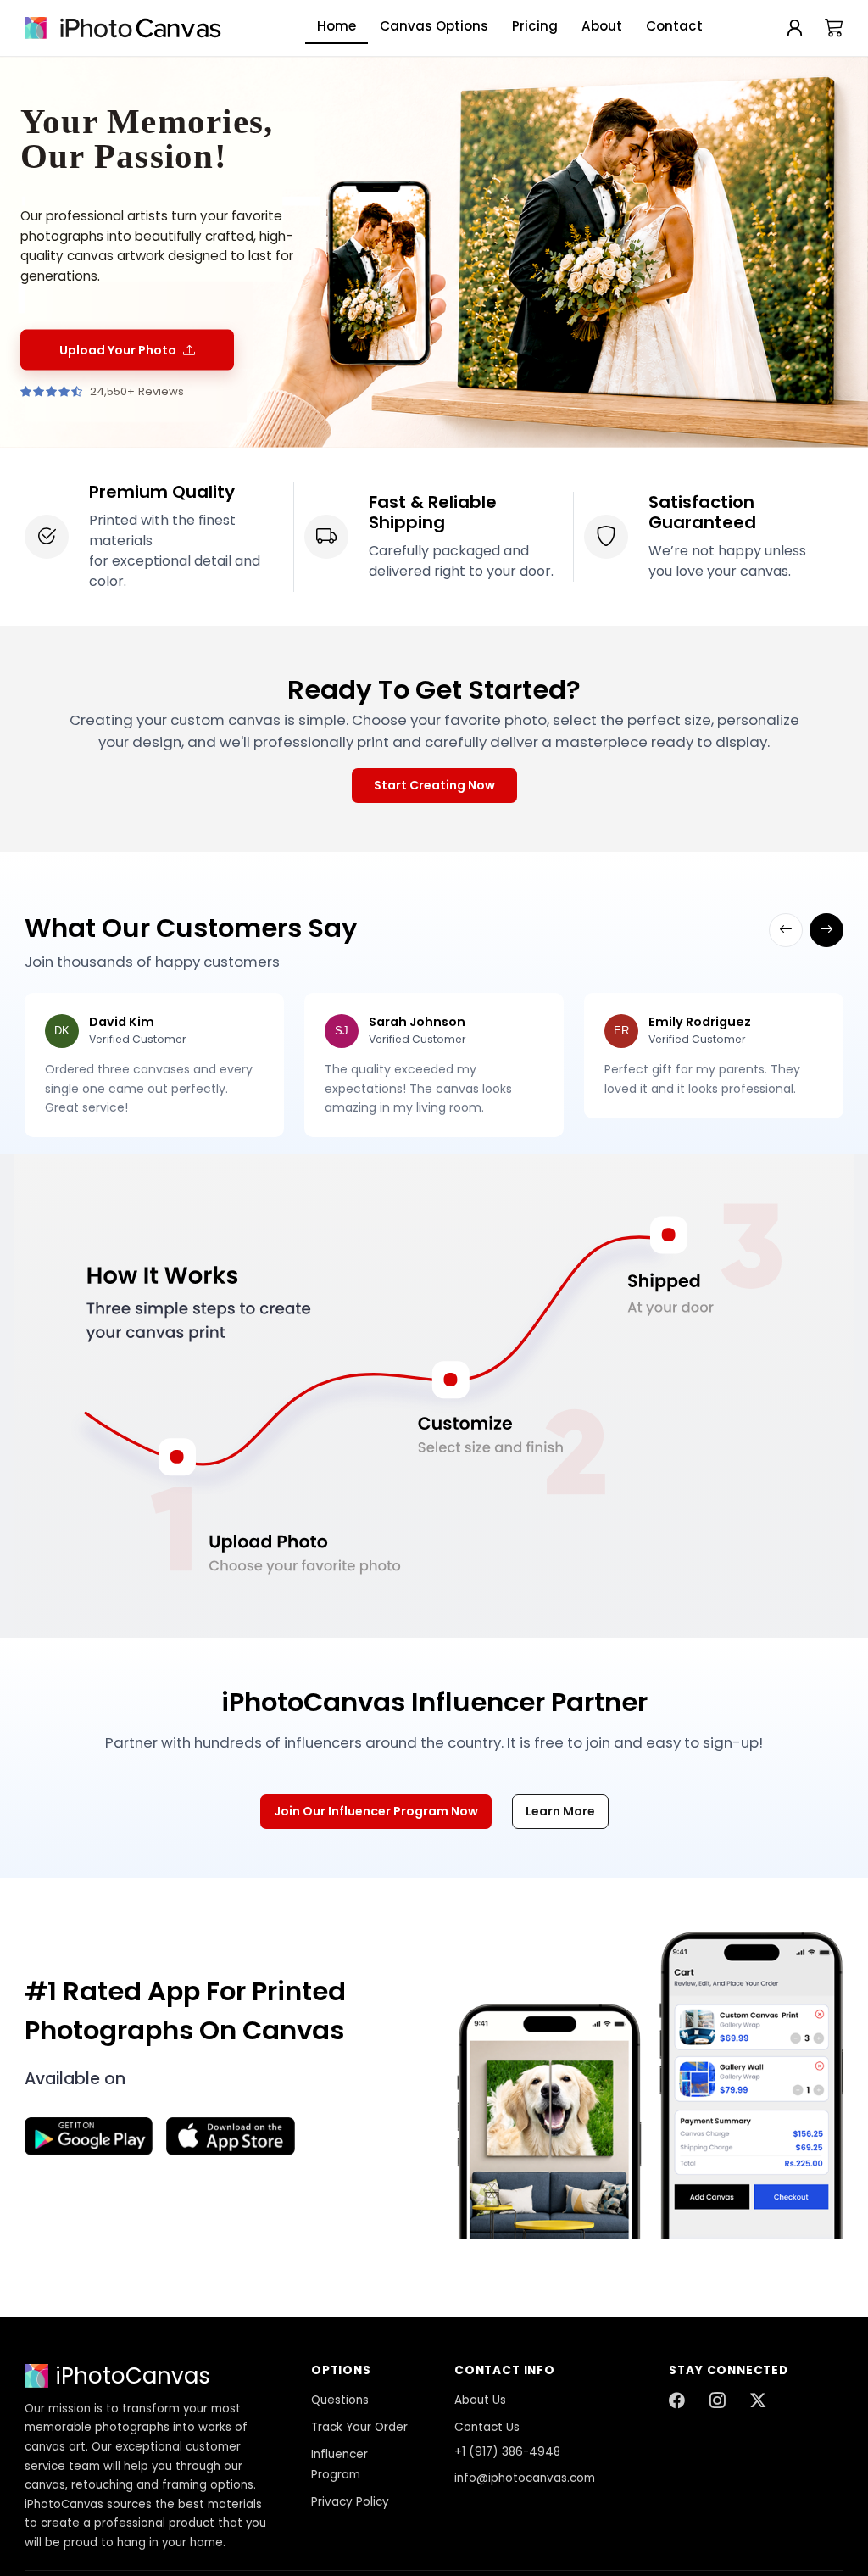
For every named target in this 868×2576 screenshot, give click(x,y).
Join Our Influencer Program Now (376, 1811)
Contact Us (487, 2427)
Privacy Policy (350, 2502)
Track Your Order (359, 2427)
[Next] (826, 930)
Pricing (535, 26)
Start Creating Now (434, 785)
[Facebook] (676, 2401)
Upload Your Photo (118, 349)
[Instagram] (717, 2401)
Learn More (560, 1811)
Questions (340, 2400)
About (602, 26)
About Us (480, 2400)
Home (337, 26)
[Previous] (786, 930)
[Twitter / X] (758, 2401)
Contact (674, 26)
